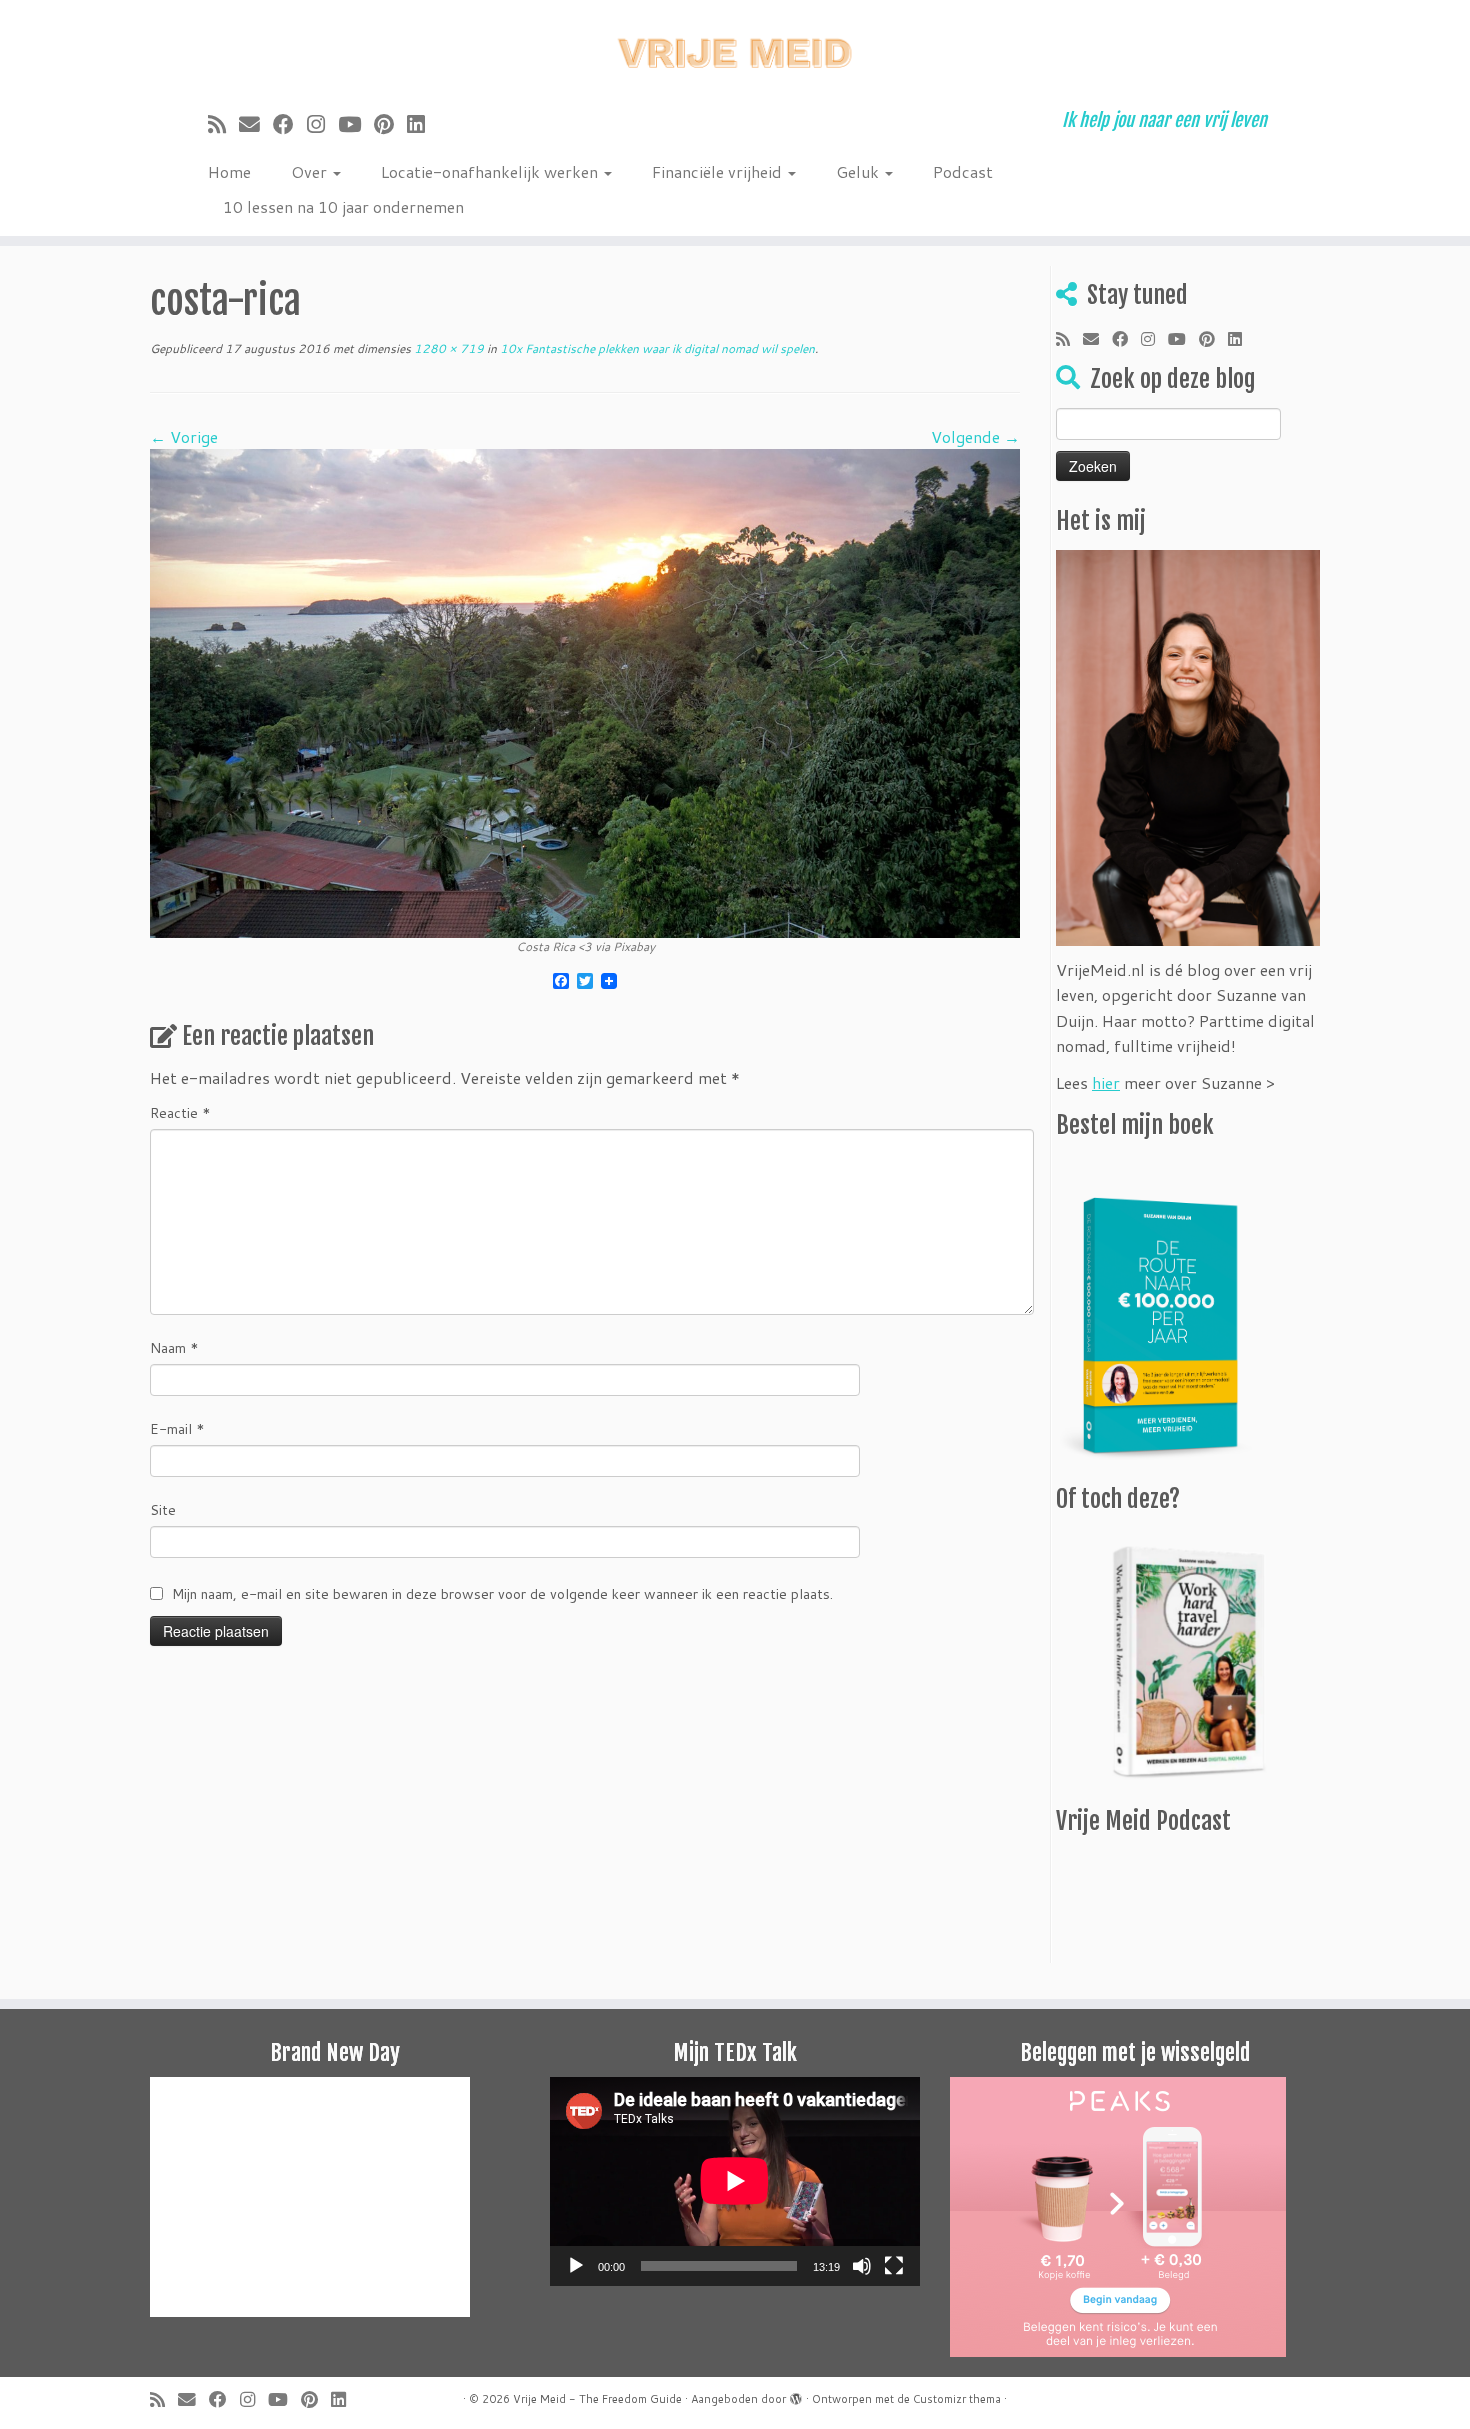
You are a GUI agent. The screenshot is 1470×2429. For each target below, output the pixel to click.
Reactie (180, 1113)
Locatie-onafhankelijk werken (491, 171)
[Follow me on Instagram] (322, 124)
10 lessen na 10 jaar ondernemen (343, 206)
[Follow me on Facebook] (290, 124)
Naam (174, 1348)
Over (311, 171)
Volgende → (975, 436)
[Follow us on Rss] (223, 124)
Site (163, 1510)
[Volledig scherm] (894, 2266)
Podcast (963, 171)
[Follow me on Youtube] (356, 124)
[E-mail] (256, 124)
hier (1106, 1082)
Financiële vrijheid (719, 171)
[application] (735, 2181)
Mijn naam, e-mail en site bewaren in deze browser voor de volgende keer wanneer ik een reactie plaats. (502, 1594)
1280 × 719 (447, 348)
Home (229, 171)
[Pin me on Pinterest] (390, 124)
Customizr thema (957, 2399)
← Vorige (184, 436)
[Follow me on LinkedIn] (422, 124)
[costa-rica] (585, 691)
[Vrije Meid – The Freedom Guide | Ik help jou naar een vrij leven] (735, 47)
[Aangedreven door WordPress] (796, 2395)
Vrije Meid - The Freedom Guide (597, 2399)
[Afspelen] (576, 2266)
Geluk (859, 171)
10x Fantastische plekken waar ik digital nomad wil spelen (656, 348)
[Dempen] (862, 2266)
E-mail (177, 1429)
